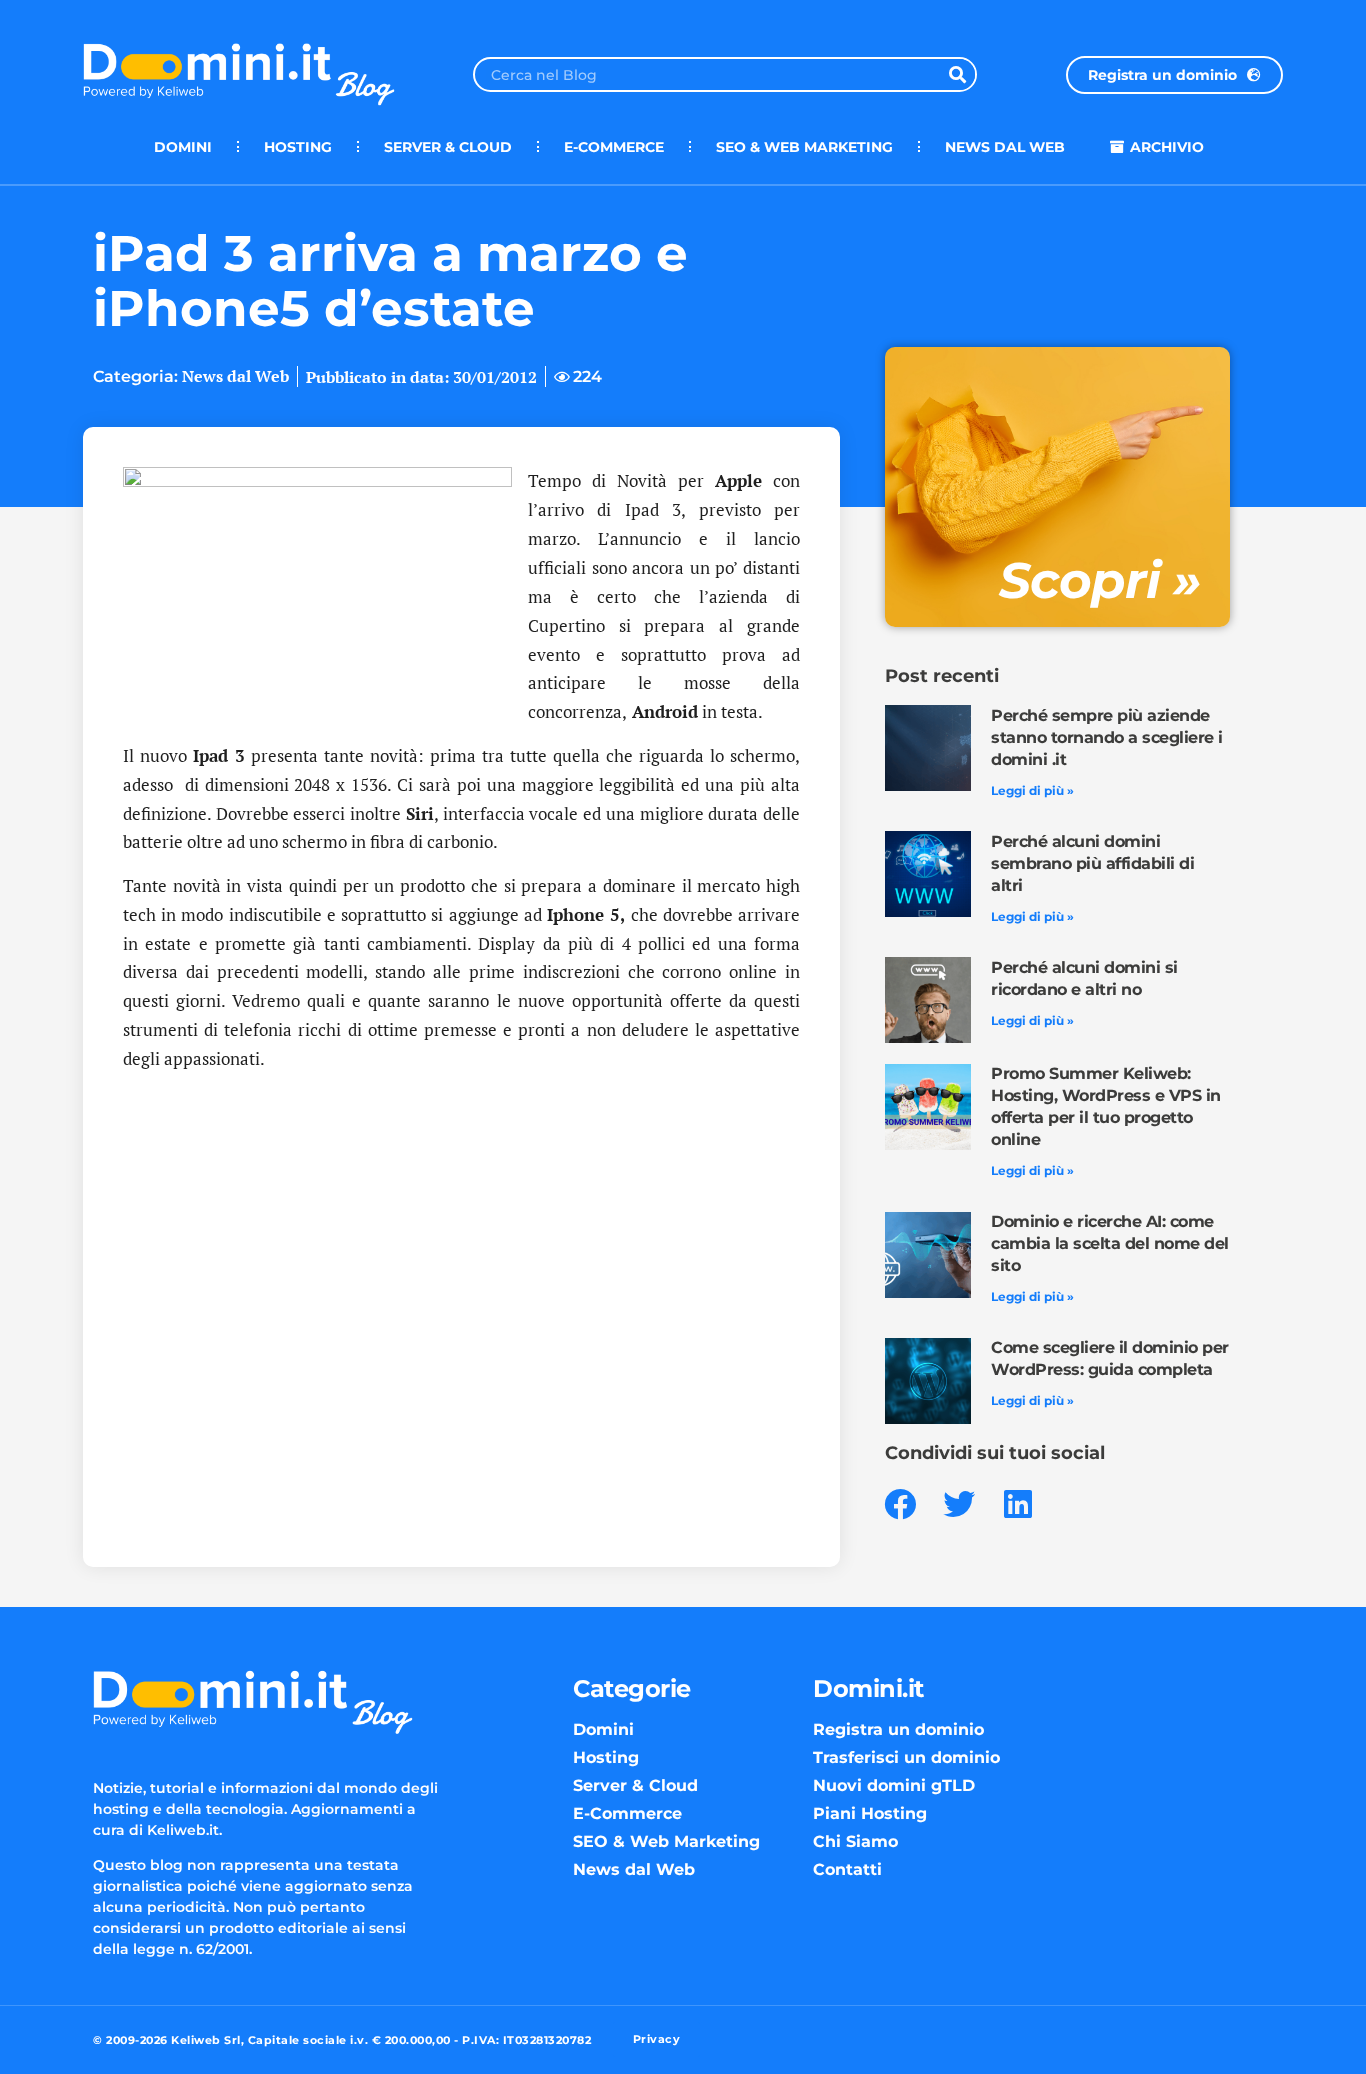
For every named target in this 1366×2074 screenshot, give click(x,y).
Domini (183, 147)
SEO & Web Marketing (804, 147)
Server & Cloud (448, 147)
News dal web (1005, 147)
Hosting (298, 147)
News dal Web (235, 376)
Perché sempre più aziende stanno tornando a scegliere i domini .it (1107, 737)
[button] (900, 1504)
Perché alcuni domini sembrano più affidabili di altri (1092, 863)
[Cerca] (957, 74)
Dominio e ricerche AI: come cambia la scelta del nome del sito (1110, 1243)
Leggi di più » (1032, 790)
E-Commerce (614, 147)
